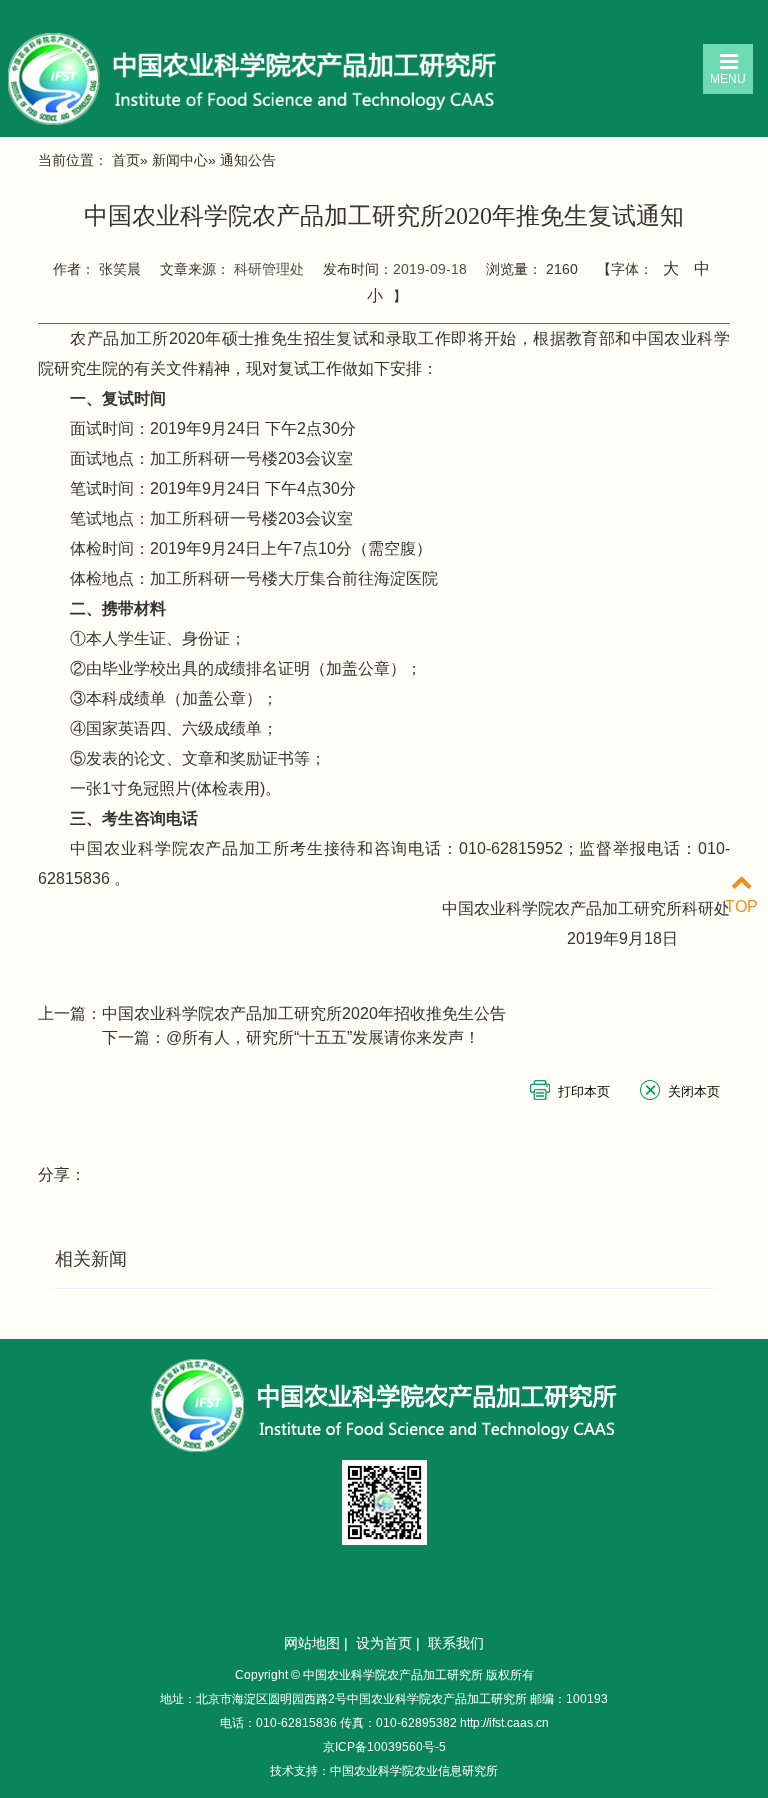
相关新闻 (91, 1259)
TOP (741, 906)
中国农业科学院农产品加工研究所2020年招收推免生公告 (304, 1013)
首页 (126, 160)
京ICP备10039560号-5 (384, 1747)
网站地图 (312, 1643)
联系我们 (456, 1643)
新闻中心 (180, 160)
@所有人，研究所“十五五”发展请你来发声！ (323, 1037)
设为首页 (384, 1643)
